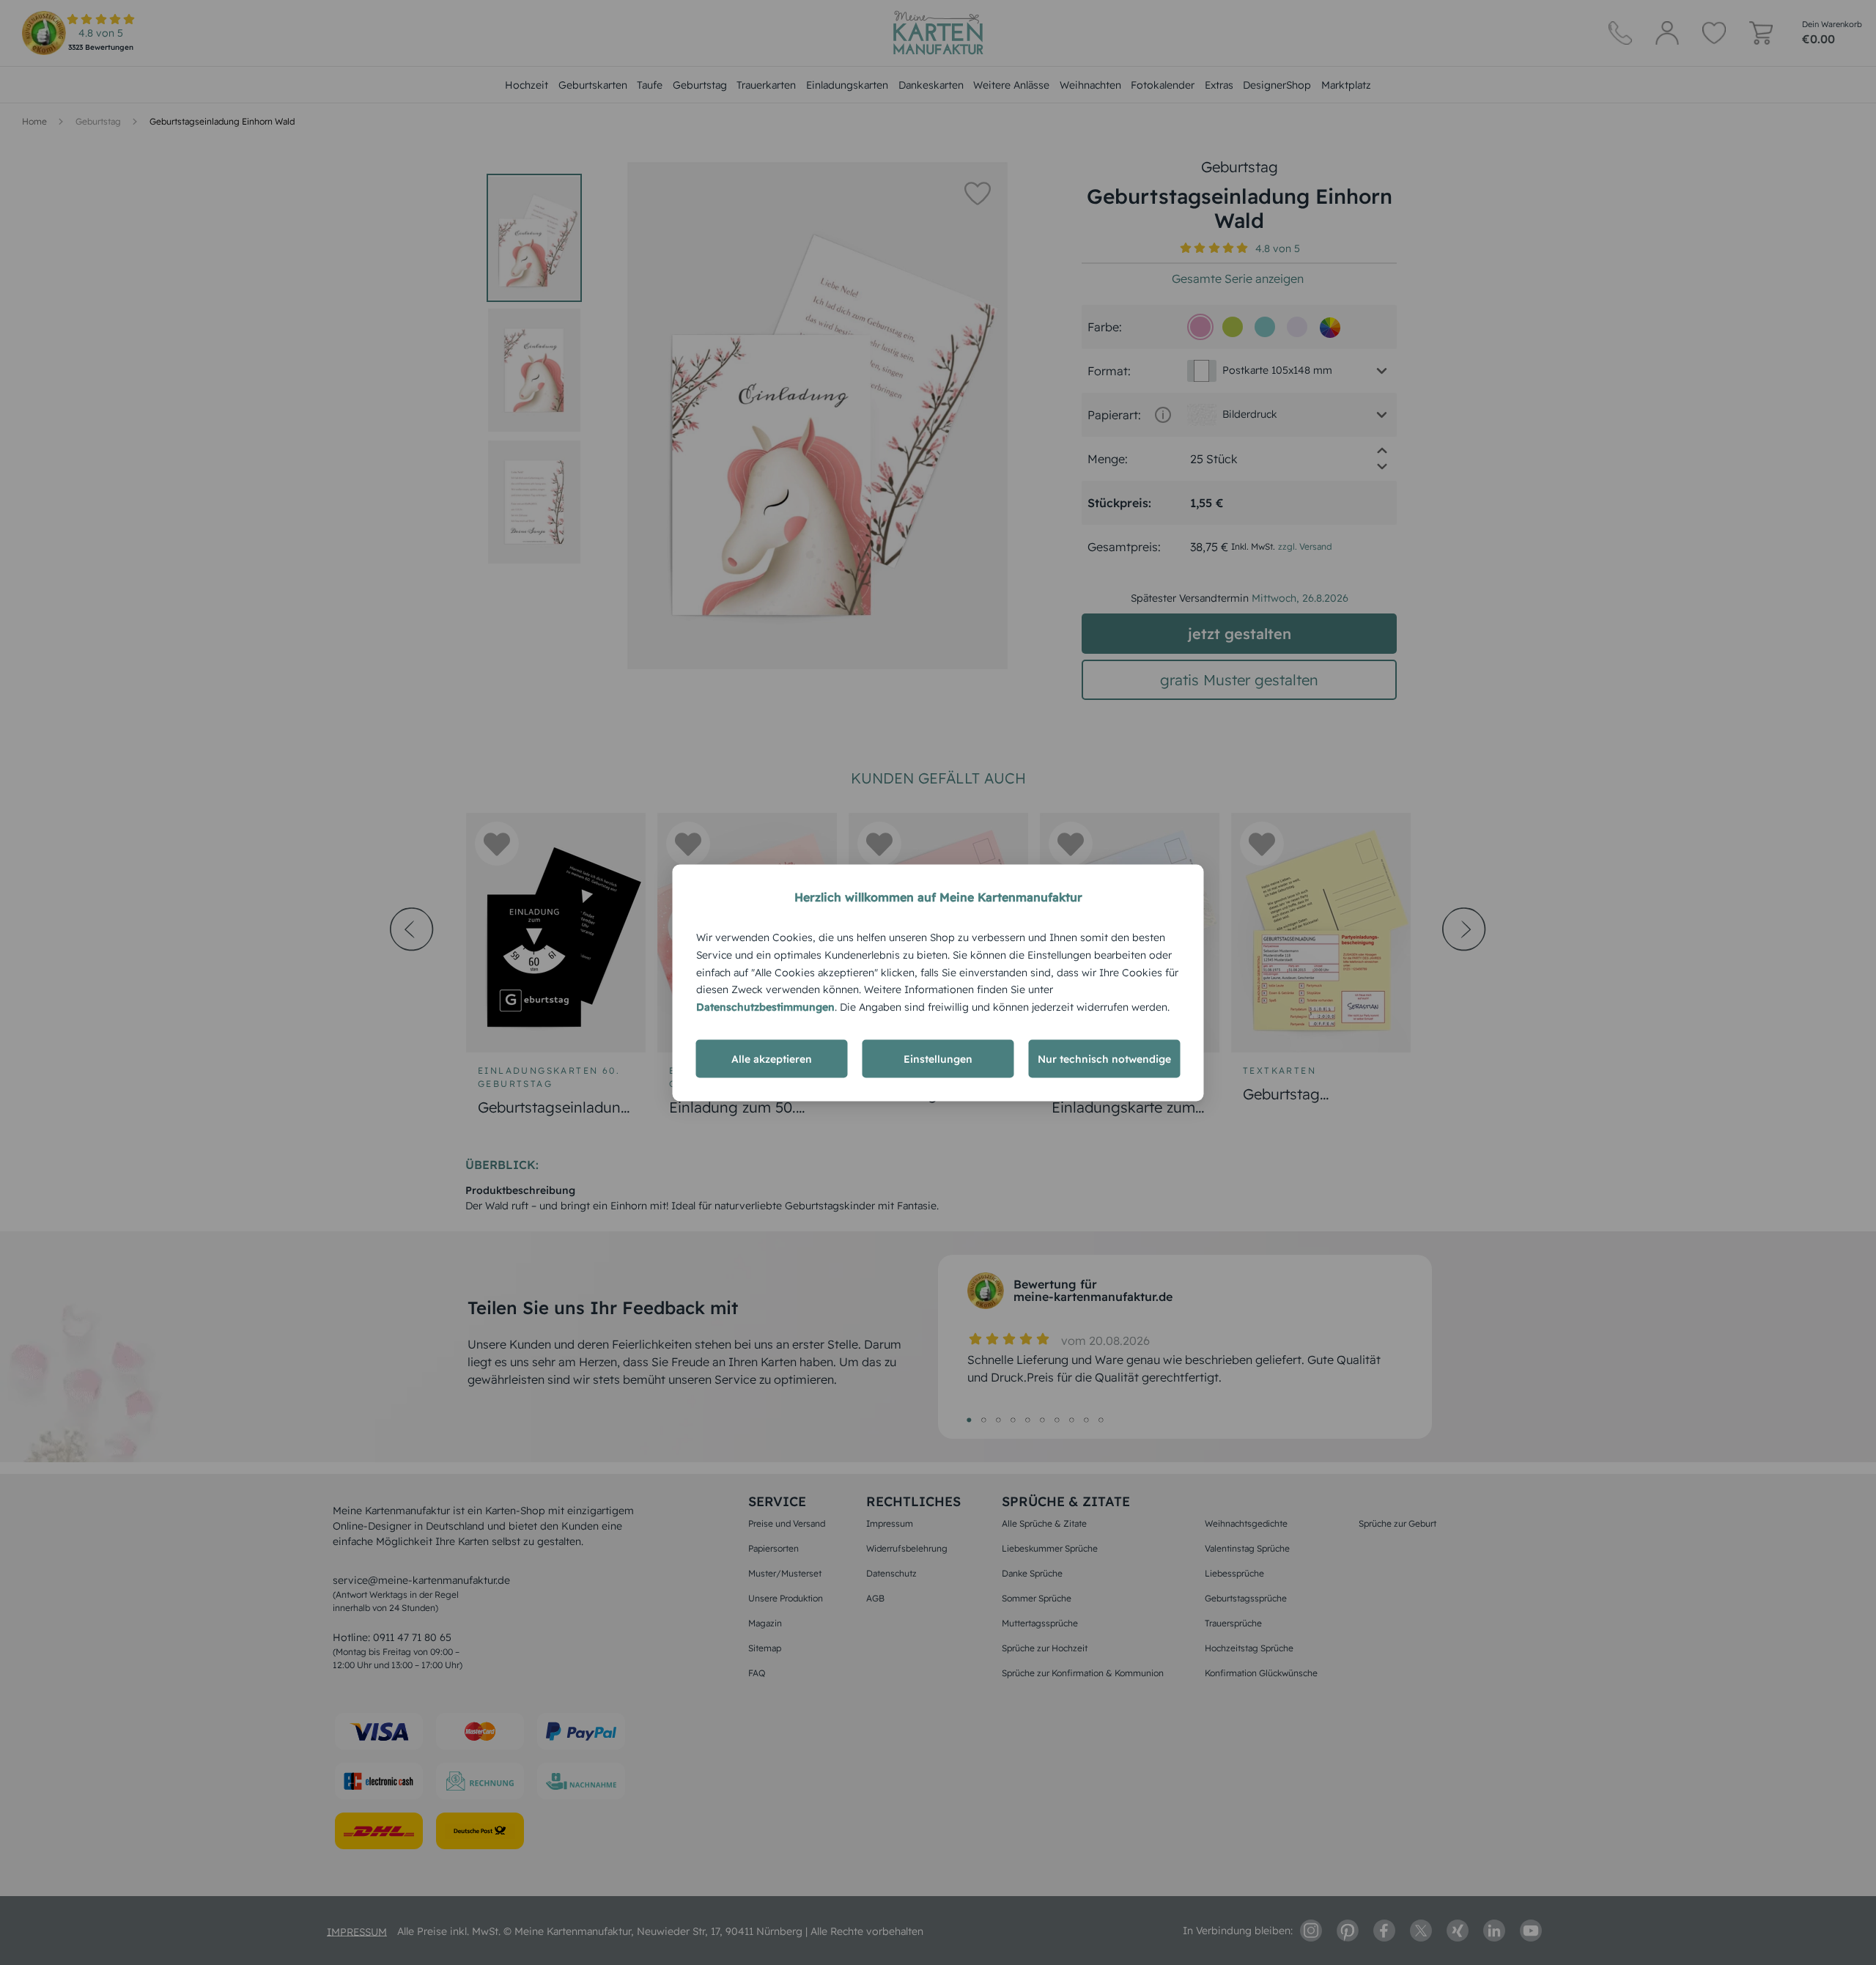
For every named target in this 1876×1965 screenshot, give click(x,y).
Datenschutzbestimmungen (765, 1006)
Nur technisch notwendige (1104, 1058)
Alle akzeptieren (772, 1058)
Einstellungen (938, 1058)
